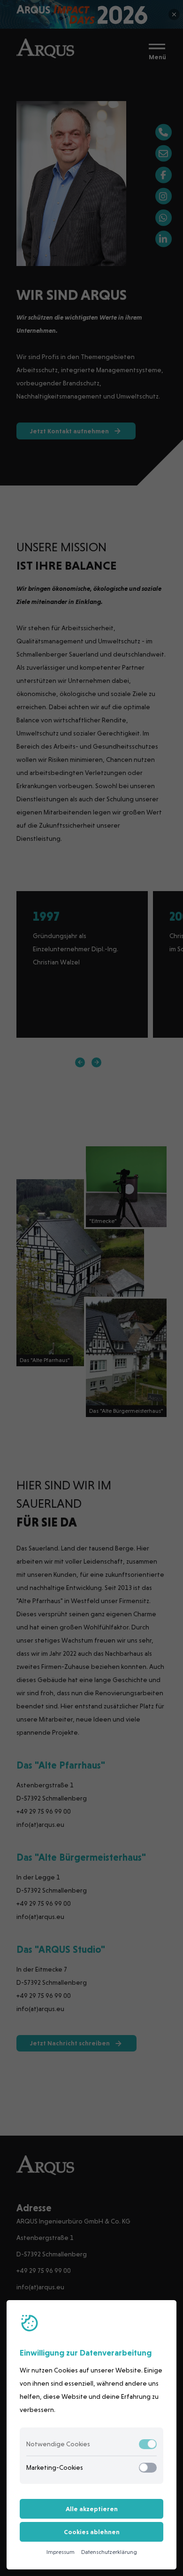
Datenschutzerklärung (109, 2552)
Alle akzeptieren (92, 2509)
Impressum (61, 2552)
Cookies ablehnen (92, 2532)
